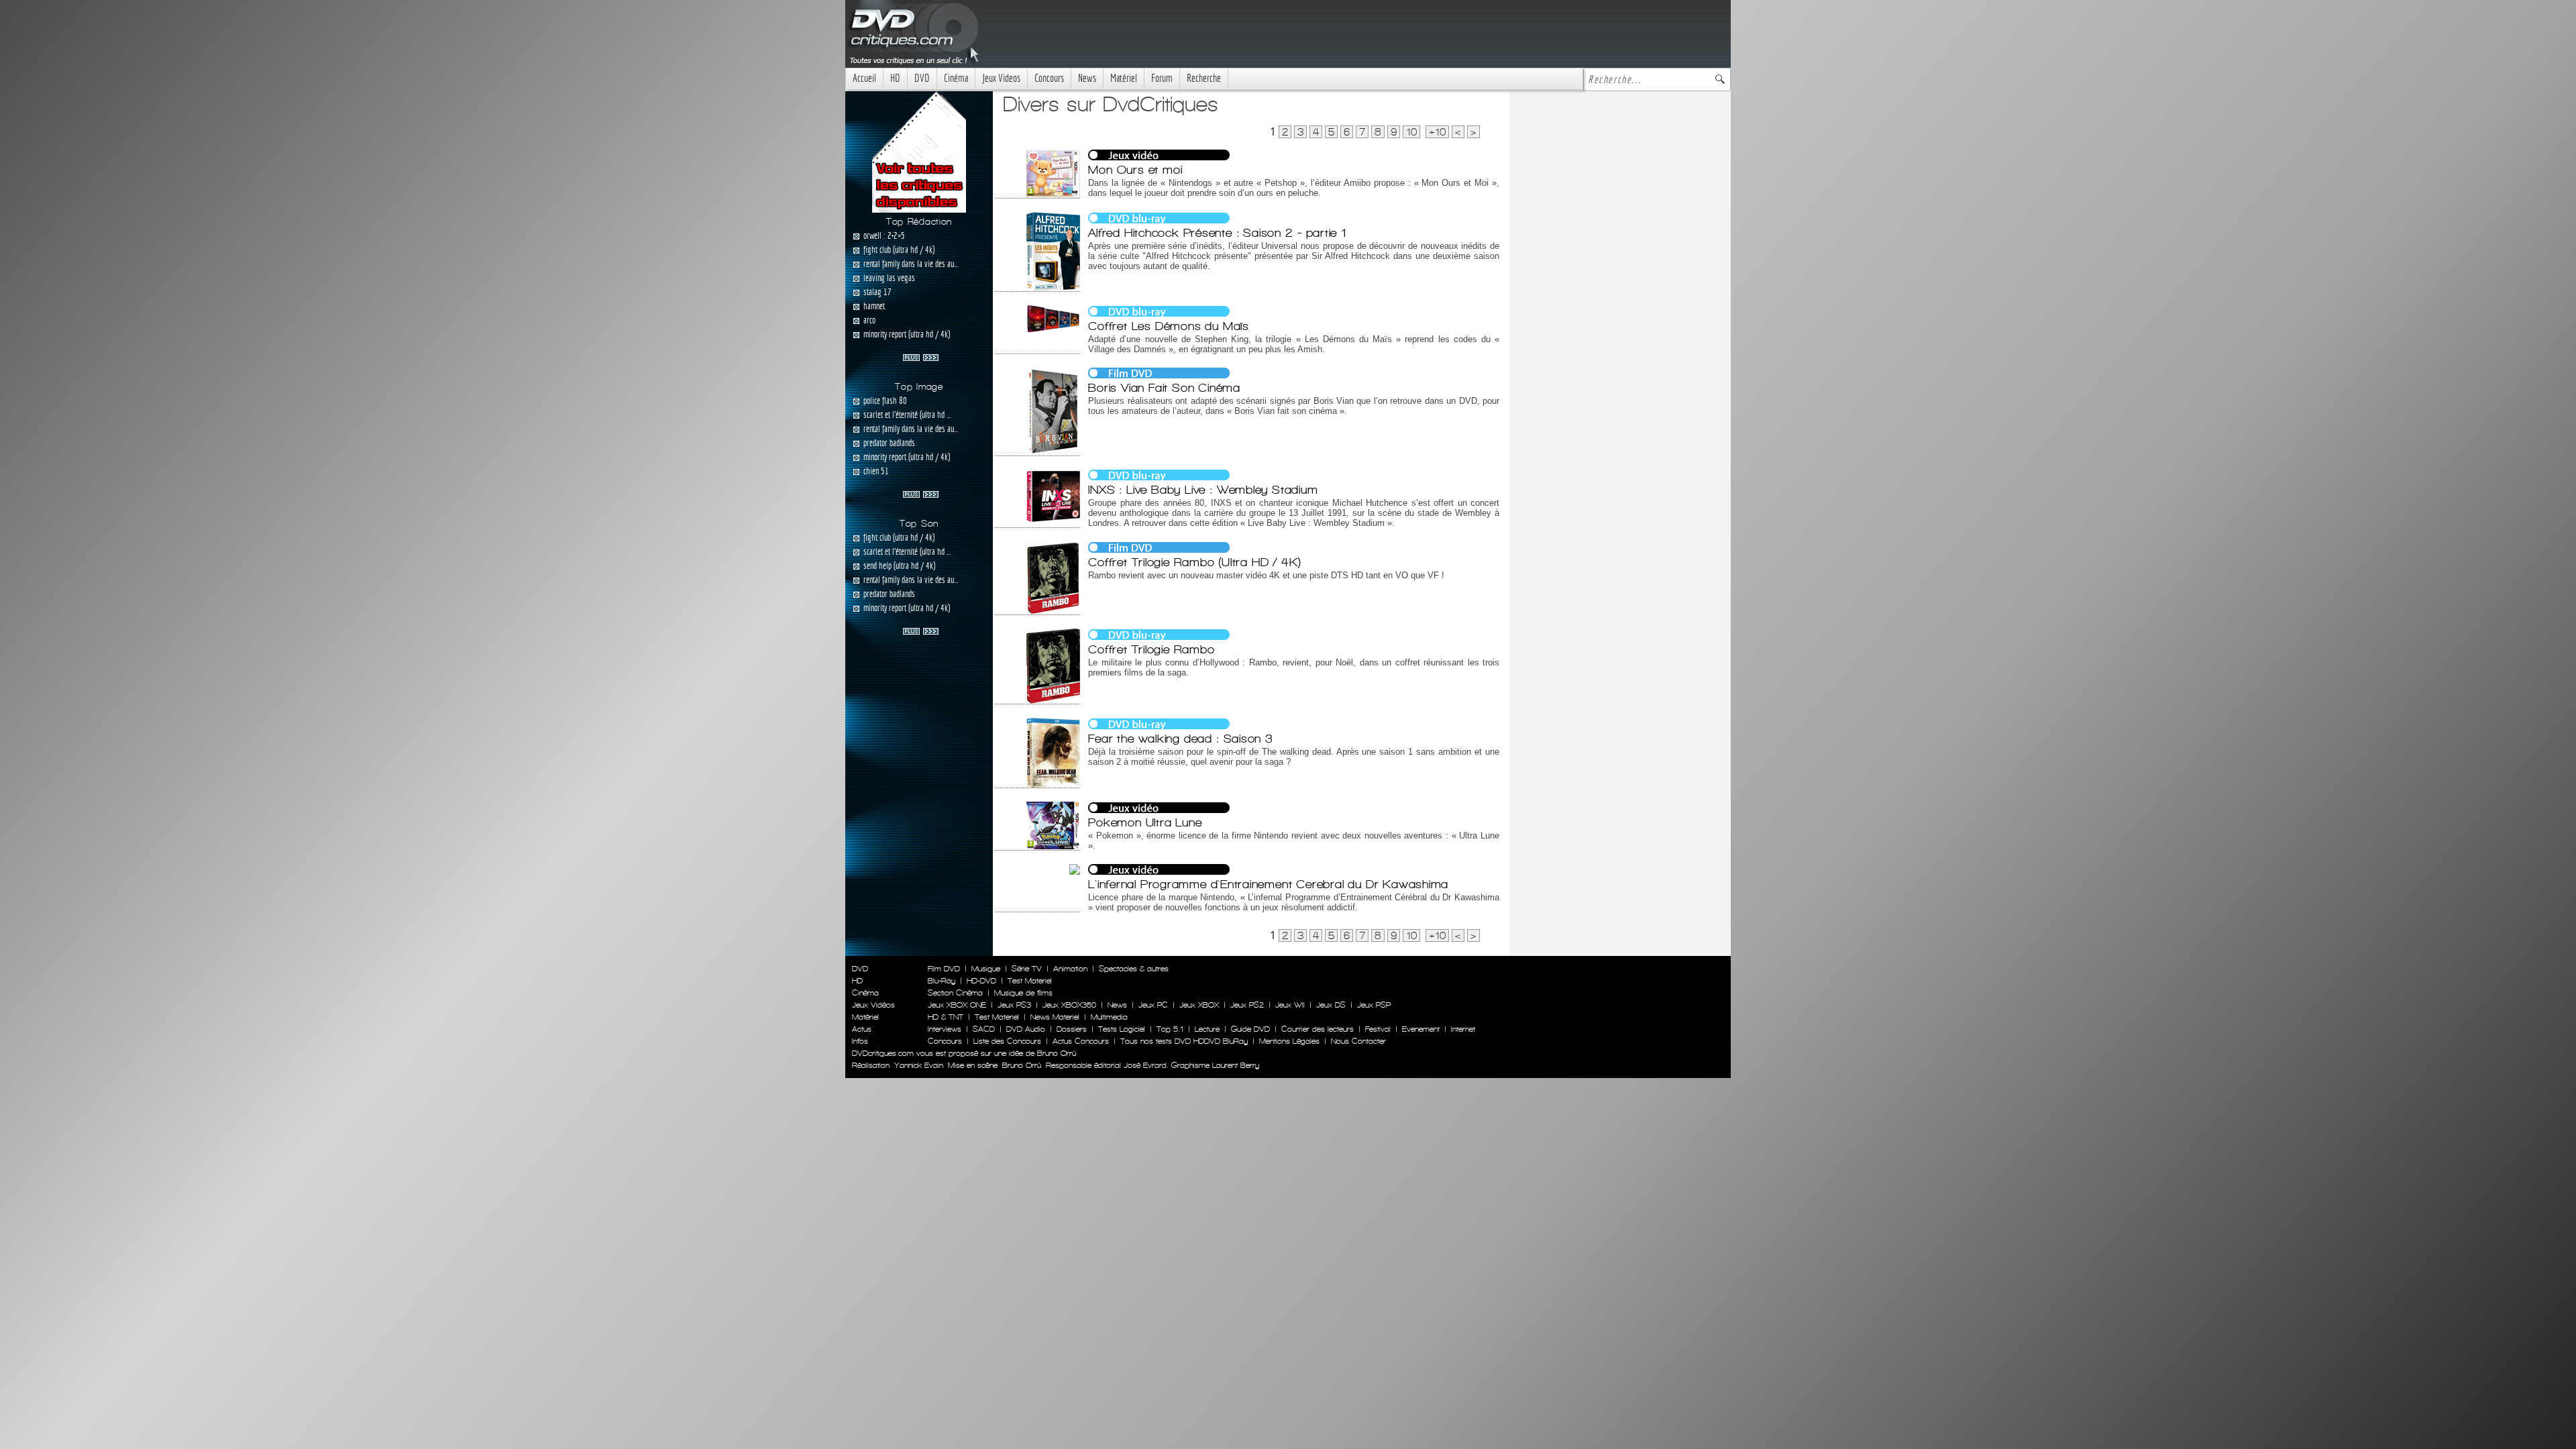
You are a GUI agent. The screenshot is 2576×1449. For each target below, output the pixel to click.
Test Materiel (1030, 981)
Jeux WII (1290, 1005)
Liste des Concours (1007, 1041)
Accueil (864, 78)
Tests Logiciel (1122, 1029)
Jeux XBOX (1199, 1005)
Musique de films (1023, 993)
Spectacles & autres (1134, 969)
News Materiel (1055, 1017)
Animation (1070, 969)
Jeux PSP (1374, 1005)
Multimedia (1109, 1017)
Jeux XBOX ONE (957, 1005)
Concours (1049, 78)
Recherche (1204, 78)
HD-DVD (981, 981)
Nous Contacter (1357, 1041)
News (1087, 78)
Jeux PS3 (1014, 1005)
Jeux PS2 (1247, 1005)
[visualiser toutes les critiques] (919, 151)
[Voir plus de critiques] (921, 356)
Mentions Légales (1289, 1041)
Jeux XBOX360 (1069, 1005)
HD (895, 78)
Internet (1463, 1029)
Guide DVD (1250, 1029)
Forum (1162, 78)
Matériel (1124, 78)
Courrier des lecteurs (1318, 1029)
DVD (922, 78)
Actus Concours (1081, 1041)
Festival (1378, 1029)
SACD (984, 1029)
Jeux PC (1153, 1005)
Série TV (1027, 969)
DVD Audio (1026, 1029)
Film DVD (944, 969)
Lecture (1207, 1029)
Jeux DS (1331, 1005)
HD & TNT (946, 1017)
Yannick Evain (919, 1065)
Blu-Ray (942, 981)
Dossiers (1072, 1029)
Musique (986, 969)
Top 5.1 (1170, 1029)
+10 (1437, 132)
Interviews (945, 1029)
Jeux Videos (1001, 78)
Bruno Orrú (1022, 1065)
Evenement (1421, 1029)
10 (1411, 132)
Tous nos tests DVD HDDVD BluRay (1184, 1041)
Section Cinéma (955, 993)
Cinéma (956, 78)
